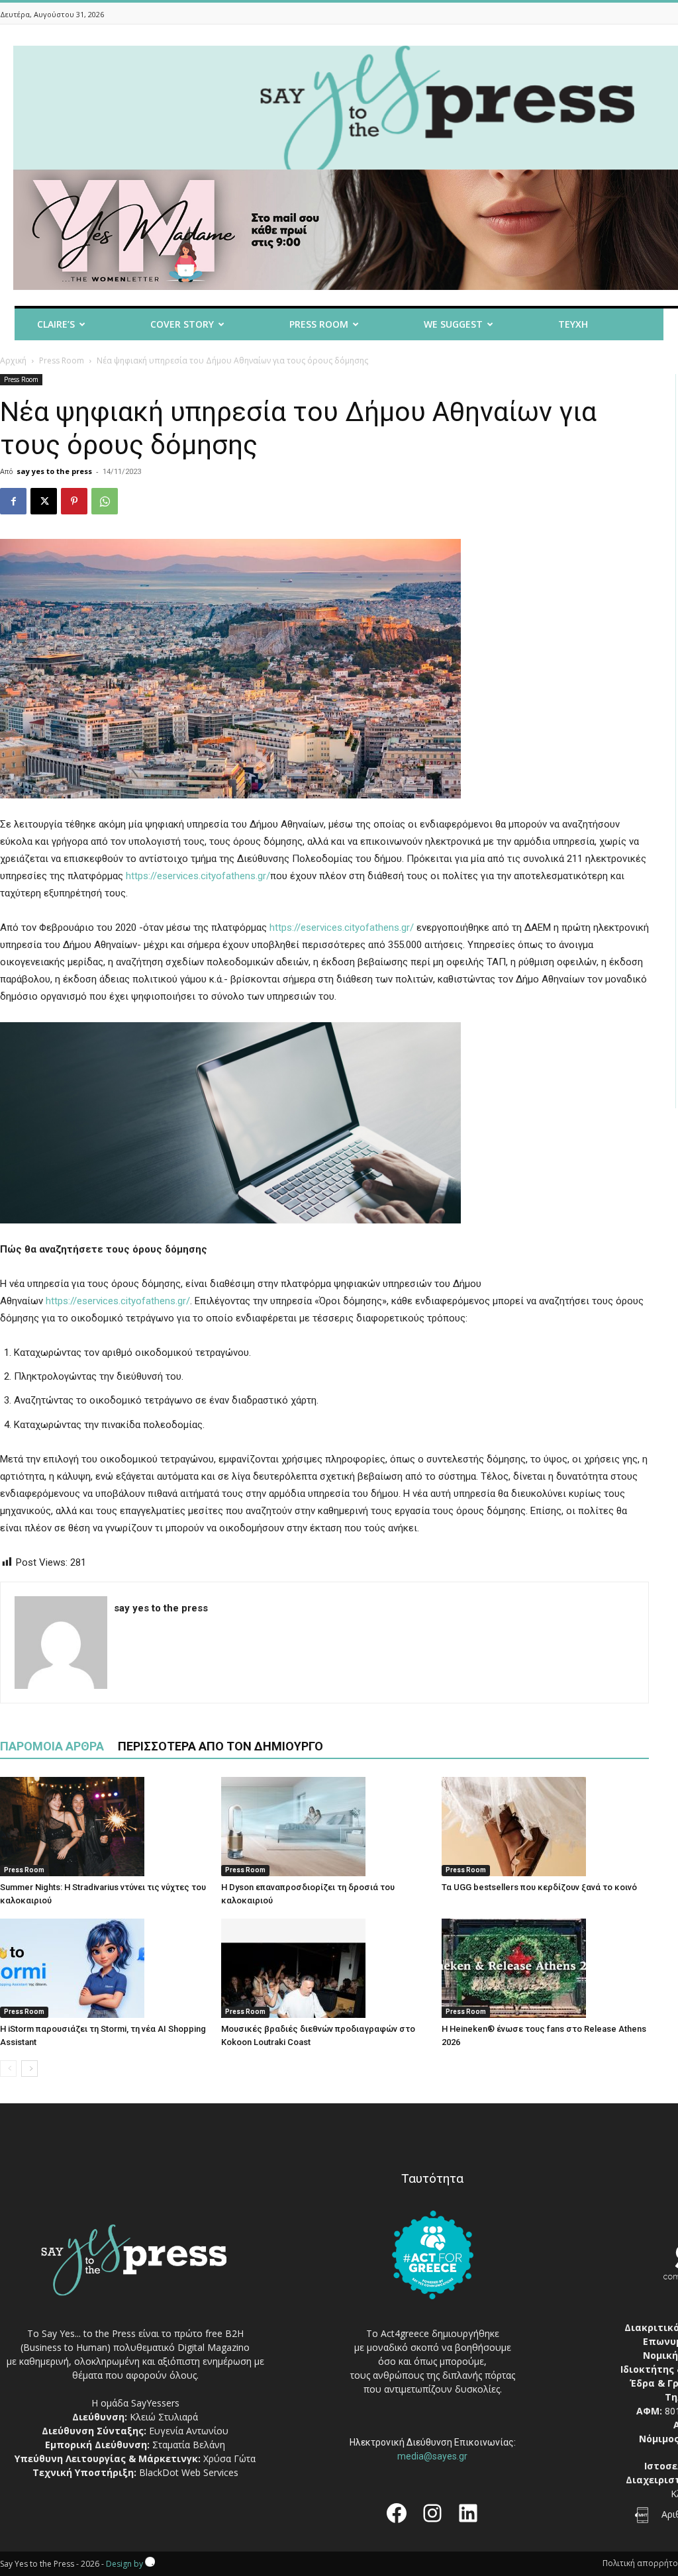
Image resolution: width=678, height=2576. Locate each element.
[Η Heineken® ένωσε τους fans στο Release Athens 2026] (545, 1968)
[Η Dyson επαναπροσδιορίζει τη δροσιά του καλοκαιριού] (325, 1827)
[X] (44, 501)
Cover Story (182, 324)
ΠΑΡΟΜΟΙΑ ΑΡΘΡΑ (52, 1746)
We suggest (453, 324)
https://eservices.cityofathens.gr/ (198, 876)
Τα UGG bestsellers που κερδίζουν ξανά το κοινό (539, 1887)
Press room (319, 324)
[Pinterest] (74, 501)
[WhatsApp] (105, 501)
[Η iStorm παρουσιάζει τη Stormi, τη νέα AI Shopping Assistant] (104, 1968)
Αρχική (13, 360)
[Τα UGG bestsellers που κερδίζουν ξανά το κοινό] (545, 1827)
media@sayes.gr (432, 2456)
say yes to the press (54, 471)
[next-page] (29, 2069)
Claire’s (56, 324)
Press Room (62, 360)
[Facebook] (13, 501)
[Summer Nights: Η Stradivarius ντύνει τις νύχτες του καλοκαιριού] (104, 1827)
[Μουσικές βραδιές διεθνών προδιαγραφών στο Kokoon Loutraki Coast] (325, 1968)
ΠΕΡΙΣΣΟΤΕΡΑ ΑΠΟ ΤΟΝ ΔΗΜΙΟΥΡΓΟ (220, 1746)
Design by (125, 2564)
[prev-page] (8, 2069)
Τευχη (573, 324)
